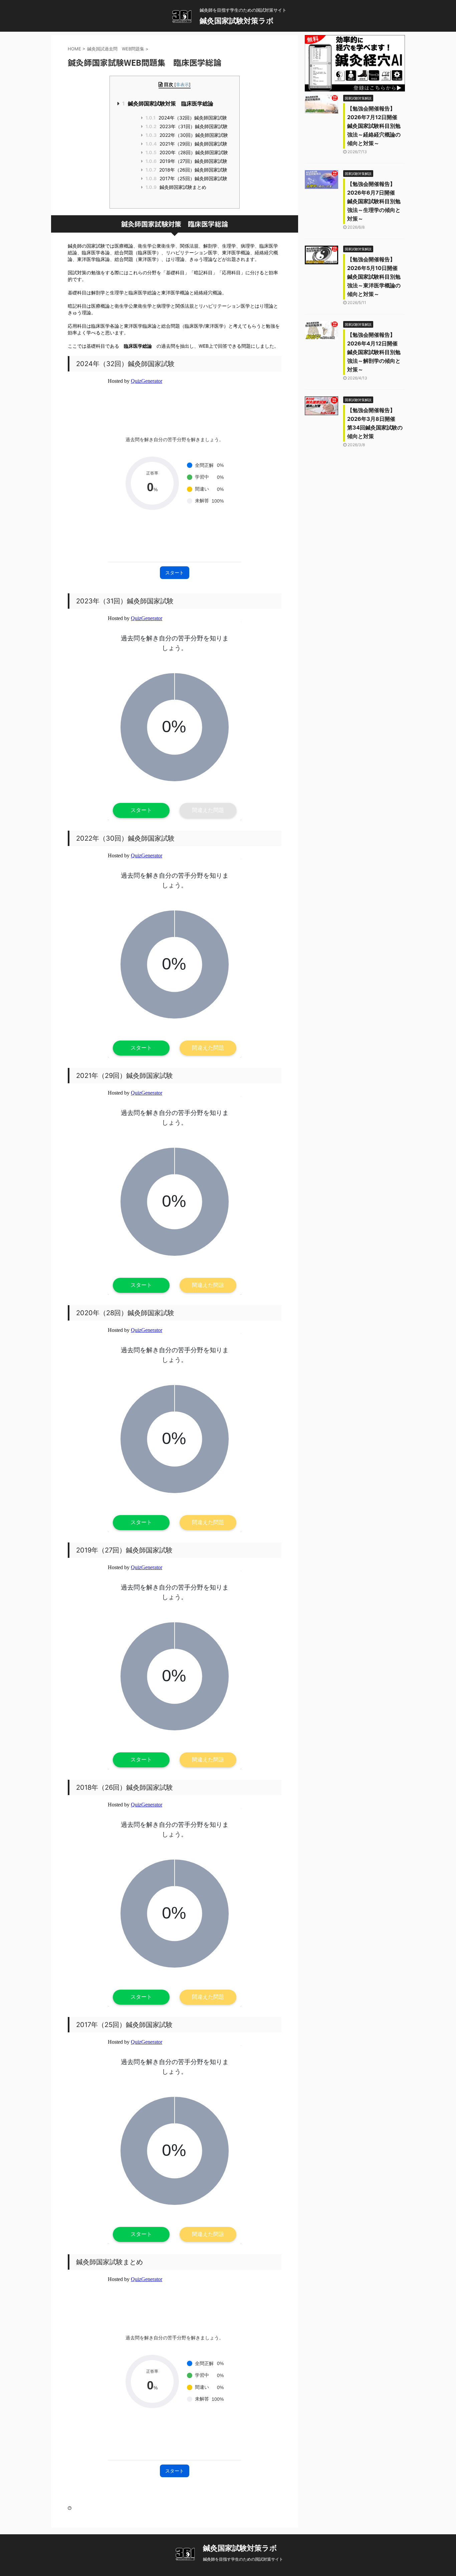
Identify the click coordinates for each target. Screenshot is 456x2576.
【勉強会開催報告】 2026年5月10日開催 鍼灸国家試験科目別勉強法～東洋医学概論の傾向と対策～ (375, 277)
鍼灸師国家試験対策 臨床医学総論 (168, 103)
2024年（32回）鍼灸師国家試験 (186, 118)
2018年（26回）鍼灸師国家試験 (189, 170)
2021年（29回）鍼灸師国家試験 (189, 144)
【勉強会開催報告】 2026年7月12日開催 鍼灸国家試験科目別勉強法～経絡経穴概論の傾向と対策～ (375, 126)
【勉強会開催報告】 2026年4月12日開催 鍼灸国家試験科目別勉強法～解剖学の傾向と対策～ (375, 352)
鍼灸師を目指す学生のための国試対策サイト (243, 2559)
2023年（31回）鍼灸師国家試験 (187, 126)
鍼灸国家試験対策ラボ (237, 21)
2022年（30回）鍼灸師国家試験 (187, 135)
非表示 (182, 84)
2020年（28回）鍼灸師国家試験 (189, 152)
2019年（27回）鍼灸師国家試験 (189, 161)
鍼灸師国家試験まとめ (178, 187)
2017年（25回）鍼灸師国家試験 (189, 178)
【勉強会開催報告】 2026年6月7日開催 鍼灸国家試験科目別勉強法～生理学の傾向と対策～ (374, 201)
